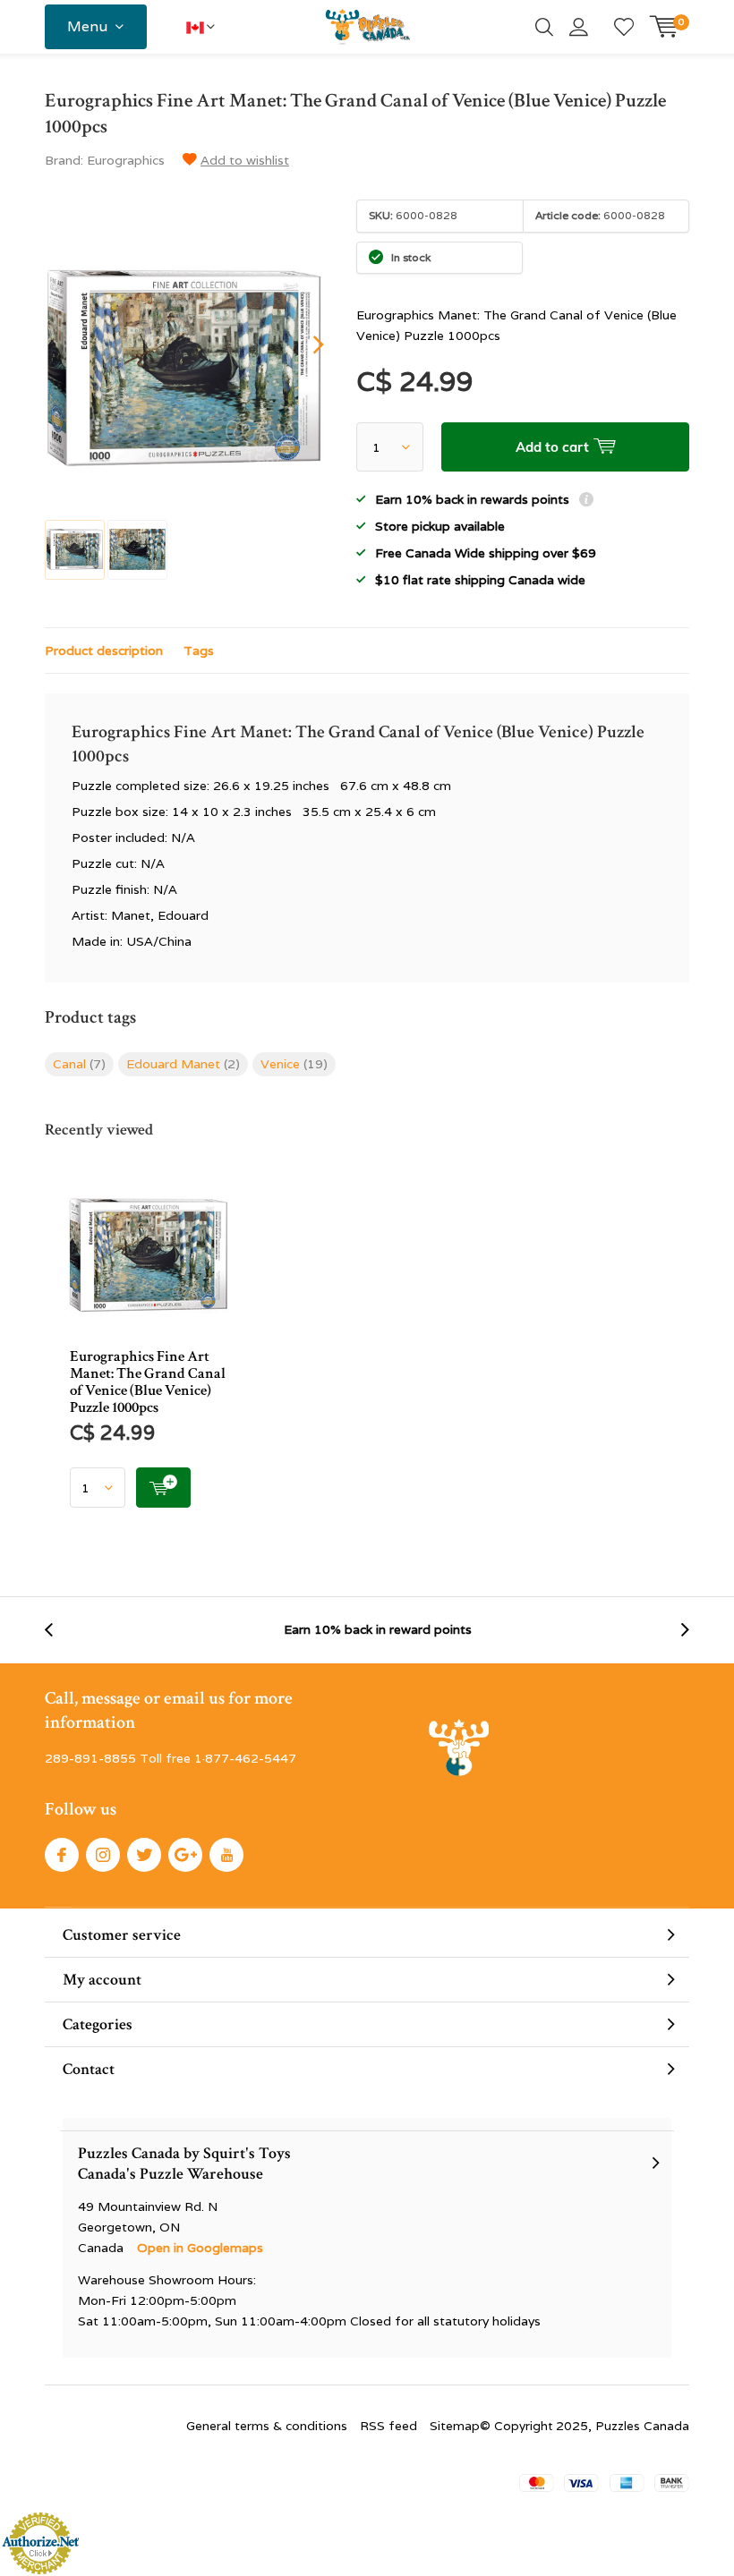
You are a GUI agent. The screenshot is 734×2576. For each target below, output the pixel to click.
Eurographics (126, 160)
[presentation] (303, 345)
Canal (79, 1064)
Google (185, 1855)
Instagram (103, 1855)
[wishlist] (624, 27)
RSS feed (388, 2426)
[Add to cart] (163, 1488)
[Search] (544, 27)
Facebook (62, 1855)
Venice (294, 1064)
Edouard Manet (183, 1064)
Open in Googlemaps (200, 2248)
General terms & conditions (267, 2426)
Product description (104, 650)
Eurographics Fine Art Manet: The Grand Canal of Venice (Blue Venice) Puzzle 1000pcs (148, 1382)
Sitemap (455, 2426)
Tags (199, 650)
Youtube (226, 1855)
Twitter (144, 1855)
